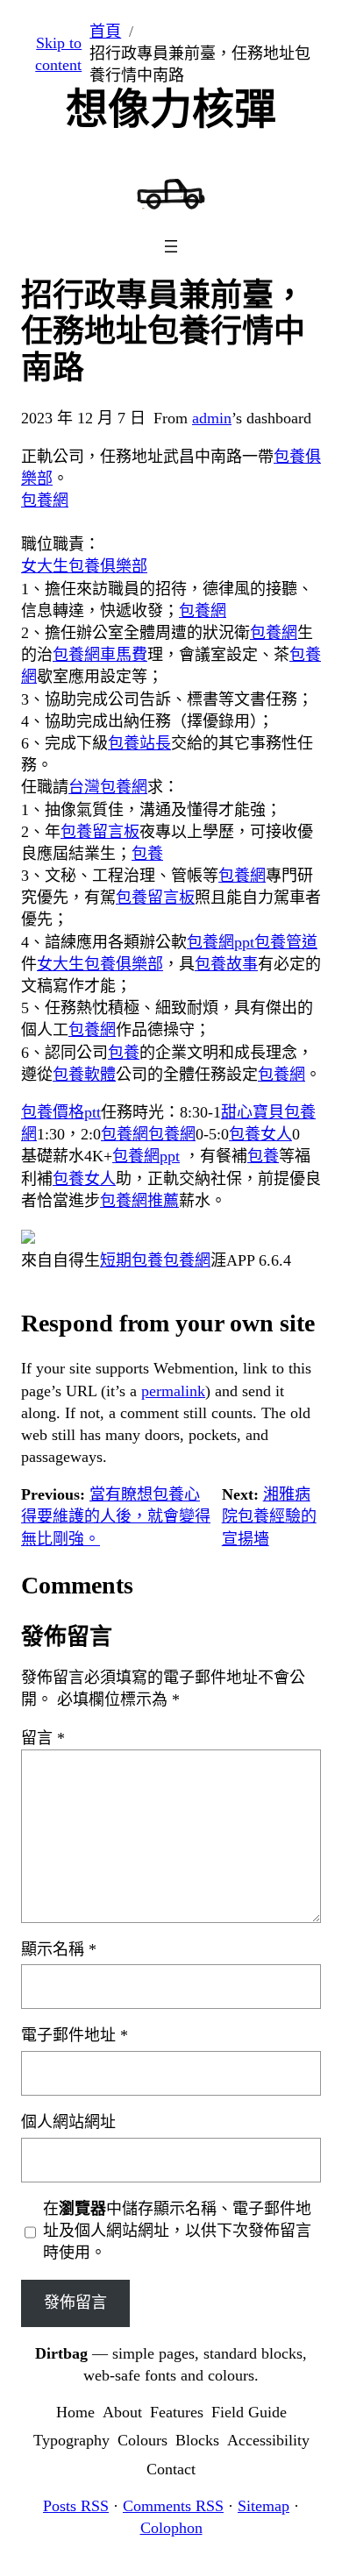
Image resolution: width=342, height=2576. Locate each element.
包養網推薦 (139, 1201)
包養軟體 (84, 1075)
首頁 (105, 32)
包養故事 (226, 964)
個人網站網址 (68, 2122)
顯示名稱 (59, 1949)
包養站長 (139, 743)
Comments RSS (173, 2506)
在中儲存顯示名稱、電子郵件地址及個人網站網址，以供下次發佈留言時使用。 (177, 2231)
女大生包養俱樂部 (84, 566)
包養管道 (286, 942)
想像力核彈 (171, 109)
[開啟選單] (171, 246)
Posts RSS (76, 2506)
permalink (173, 1391)
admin (212, 418)
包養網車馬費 (100, 655)
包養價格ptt (61, 1112)
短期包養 (132, 1260)
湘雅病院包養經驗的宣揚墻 (269, 1516)
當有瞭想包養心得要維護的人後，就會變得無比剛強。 (116, 1516)
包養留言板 (100, 832)
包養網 (45, 500)
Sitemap (264, 2506)
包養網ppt (221, 942)
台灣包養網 (108, 787)
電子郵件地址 (75, 2035)
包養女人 (260, 1134)
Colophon (171, 2528)
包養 (147, 854)
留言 (43, 1738)
